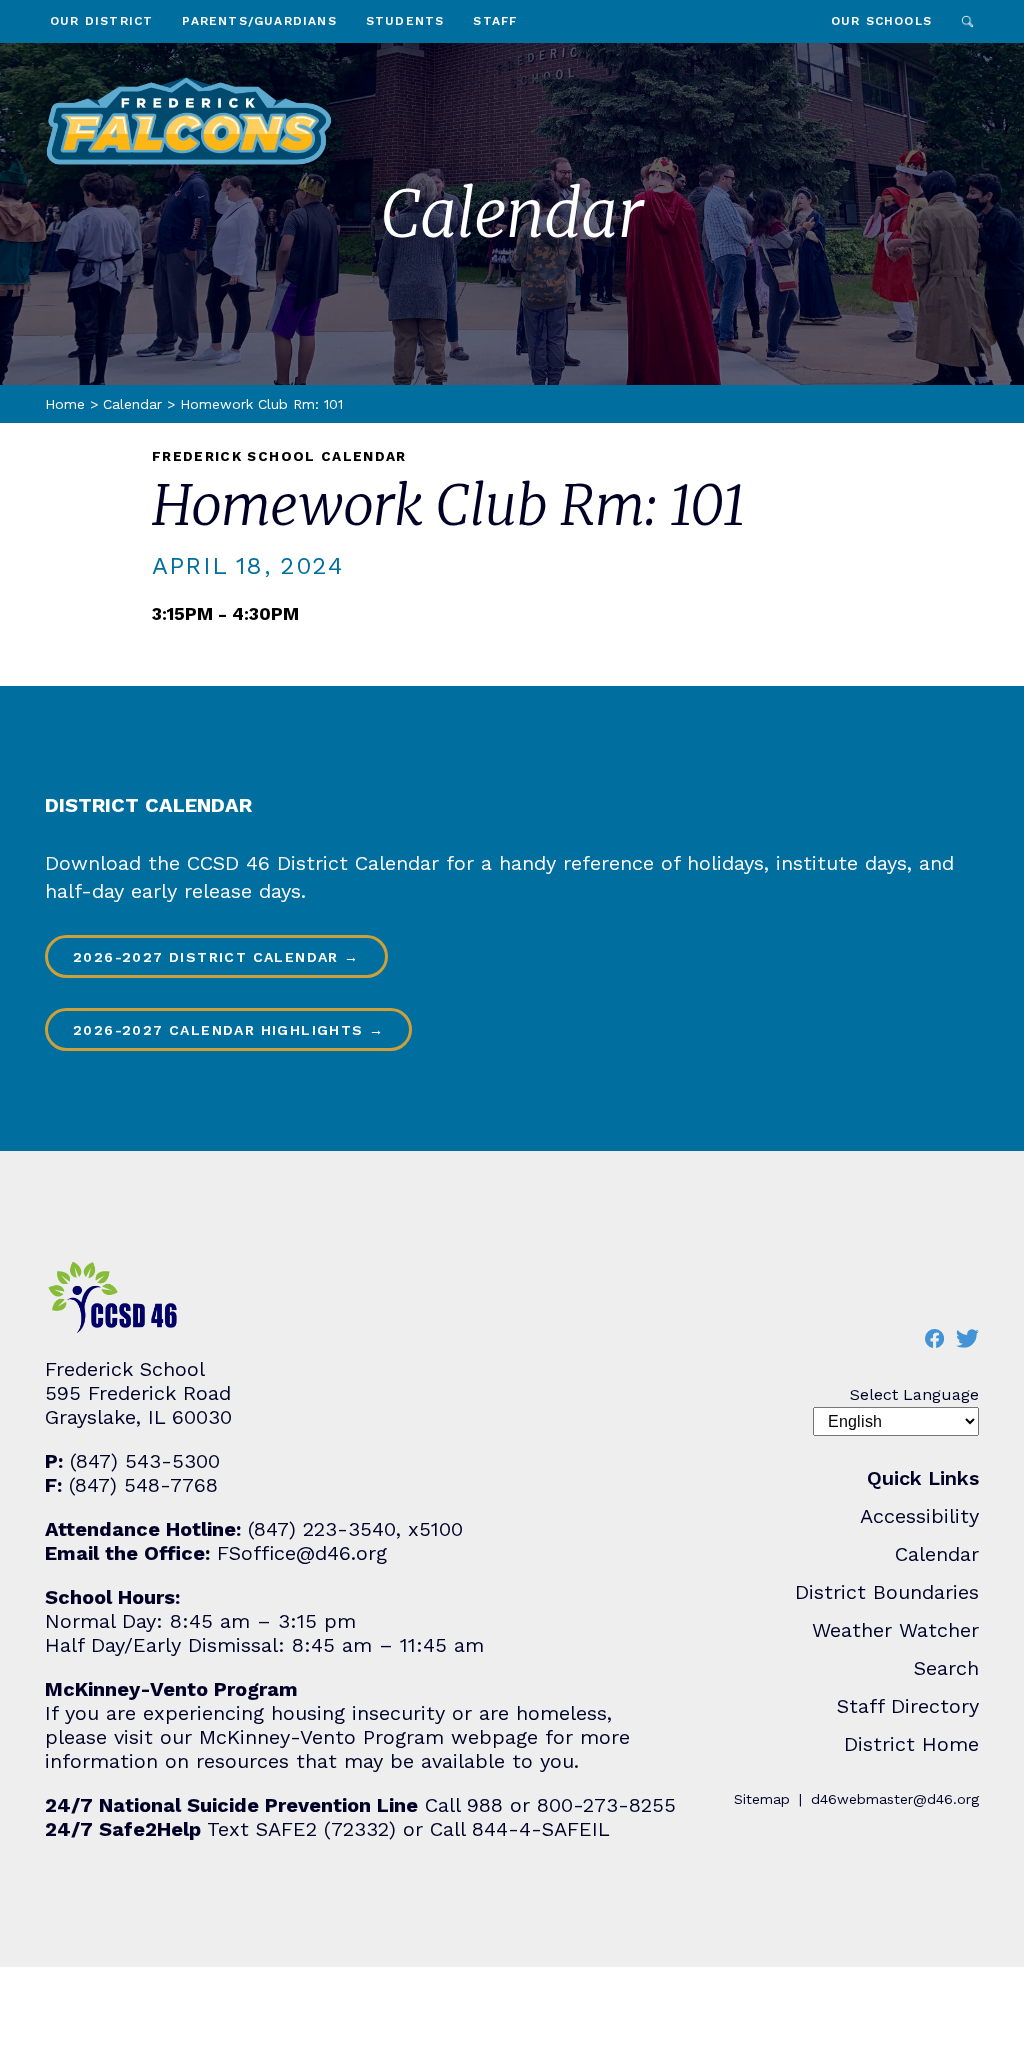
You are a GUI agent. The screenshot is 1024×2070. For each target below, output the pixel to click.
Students (405, 21)
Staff (495, 21)
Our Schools (881, 21)
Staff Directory (908, 1706)
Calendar (132, 404)
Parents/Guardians (259, 21)
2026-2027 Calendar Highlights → (228, 1030)
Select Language (914, 1394)
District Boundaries (887, 1592)
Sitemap (762, 1799)
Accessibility (919, 1516)
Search (967, 21)
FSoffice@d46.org (302, 1553)
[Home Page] (189, 121)
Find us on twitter (967, 1338)
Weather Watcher (895, 1630)
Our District (101, 21)
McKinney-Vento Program (321, 1737)
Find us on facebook (934, 1338)
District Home (911, 1744)
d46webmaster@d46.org (895, 1799)
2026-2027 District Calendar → (216, 957)
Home (65, 404)
